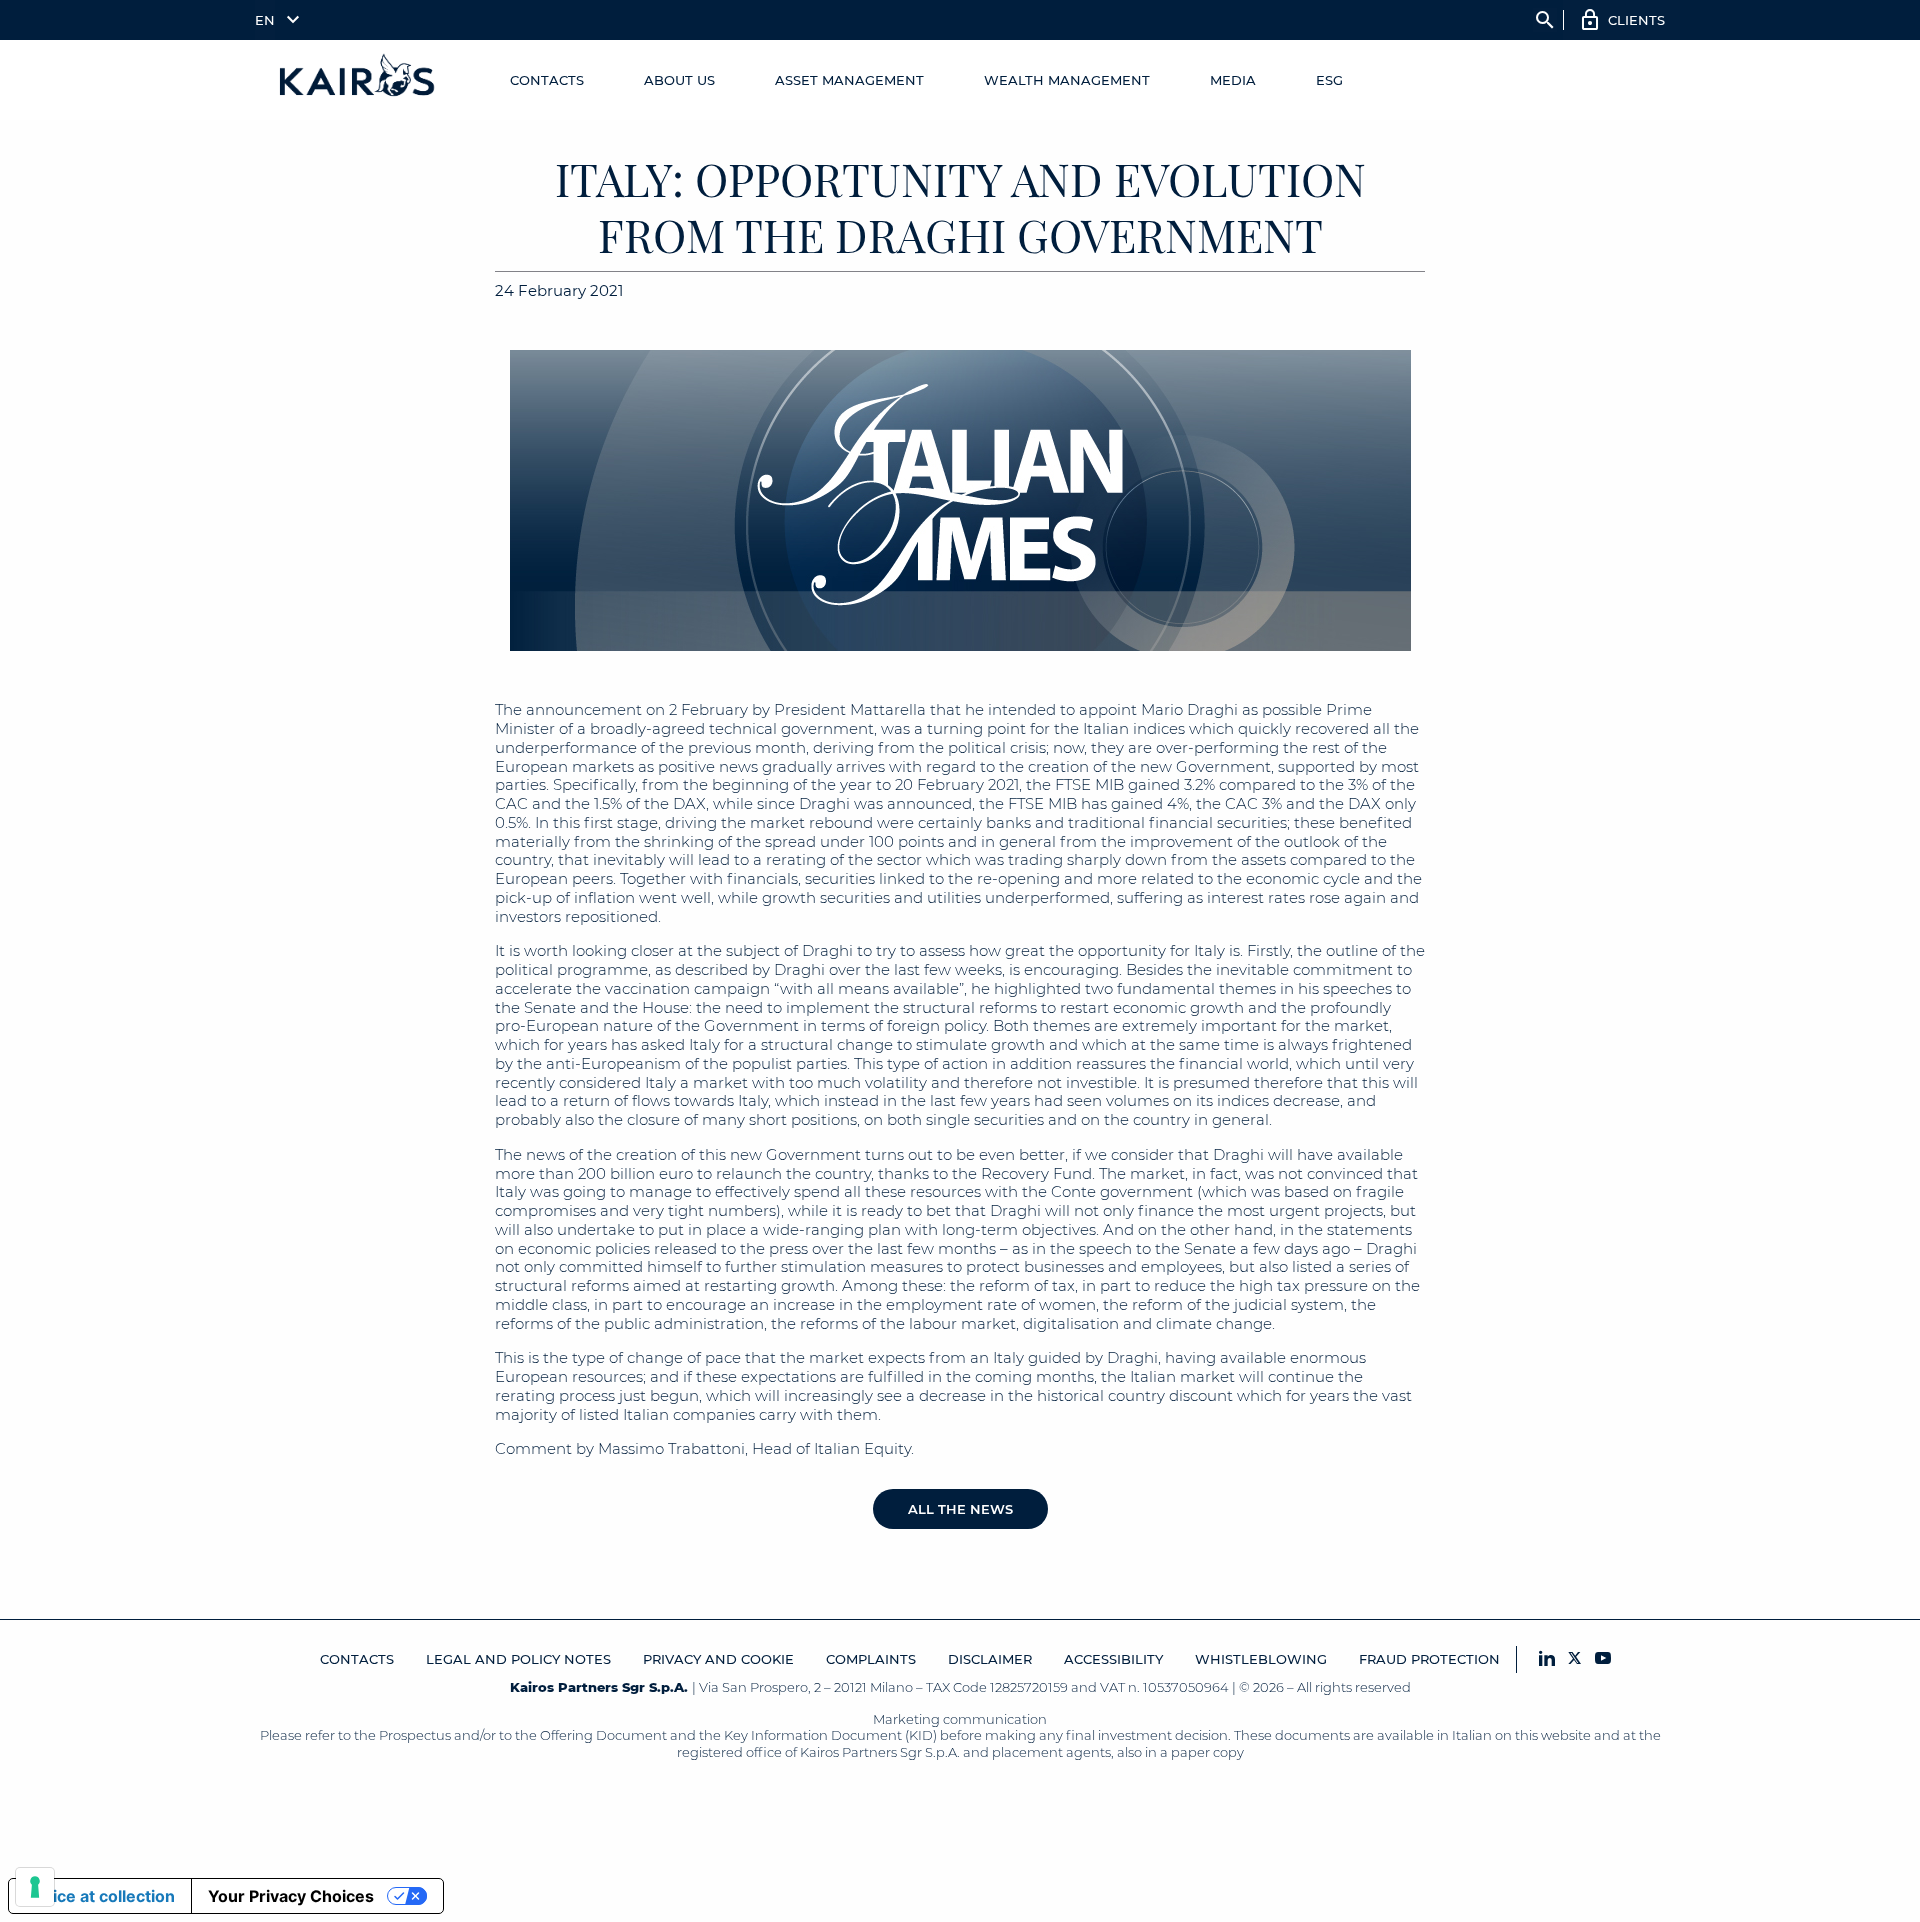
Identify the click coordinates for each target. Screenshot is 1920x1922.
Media (1233, 80)
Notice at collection (100, 1896)
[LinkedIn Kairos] (1547, 1659)
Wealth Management (1067, 80)
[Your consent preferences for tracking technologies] (35, 1887)
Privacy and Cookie (718, 1659)
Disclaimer (990, 1659)
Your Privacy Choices (291, 1896)
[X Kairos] (1575, 1659)
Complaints (871, 1659)
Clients (1636, 20)
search (1545, 20)
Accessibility (1113, 1659)
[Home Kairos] (358, 80)
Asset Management (849, 80)
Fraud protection (1429, 1659)
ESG (1329, 80)
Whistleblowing (1261, 1659)
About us (679, 80)
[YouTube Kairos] (1603, 1659)
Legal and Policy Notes (518, 1659)
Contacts (547, 80)
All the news (960, 1509)
